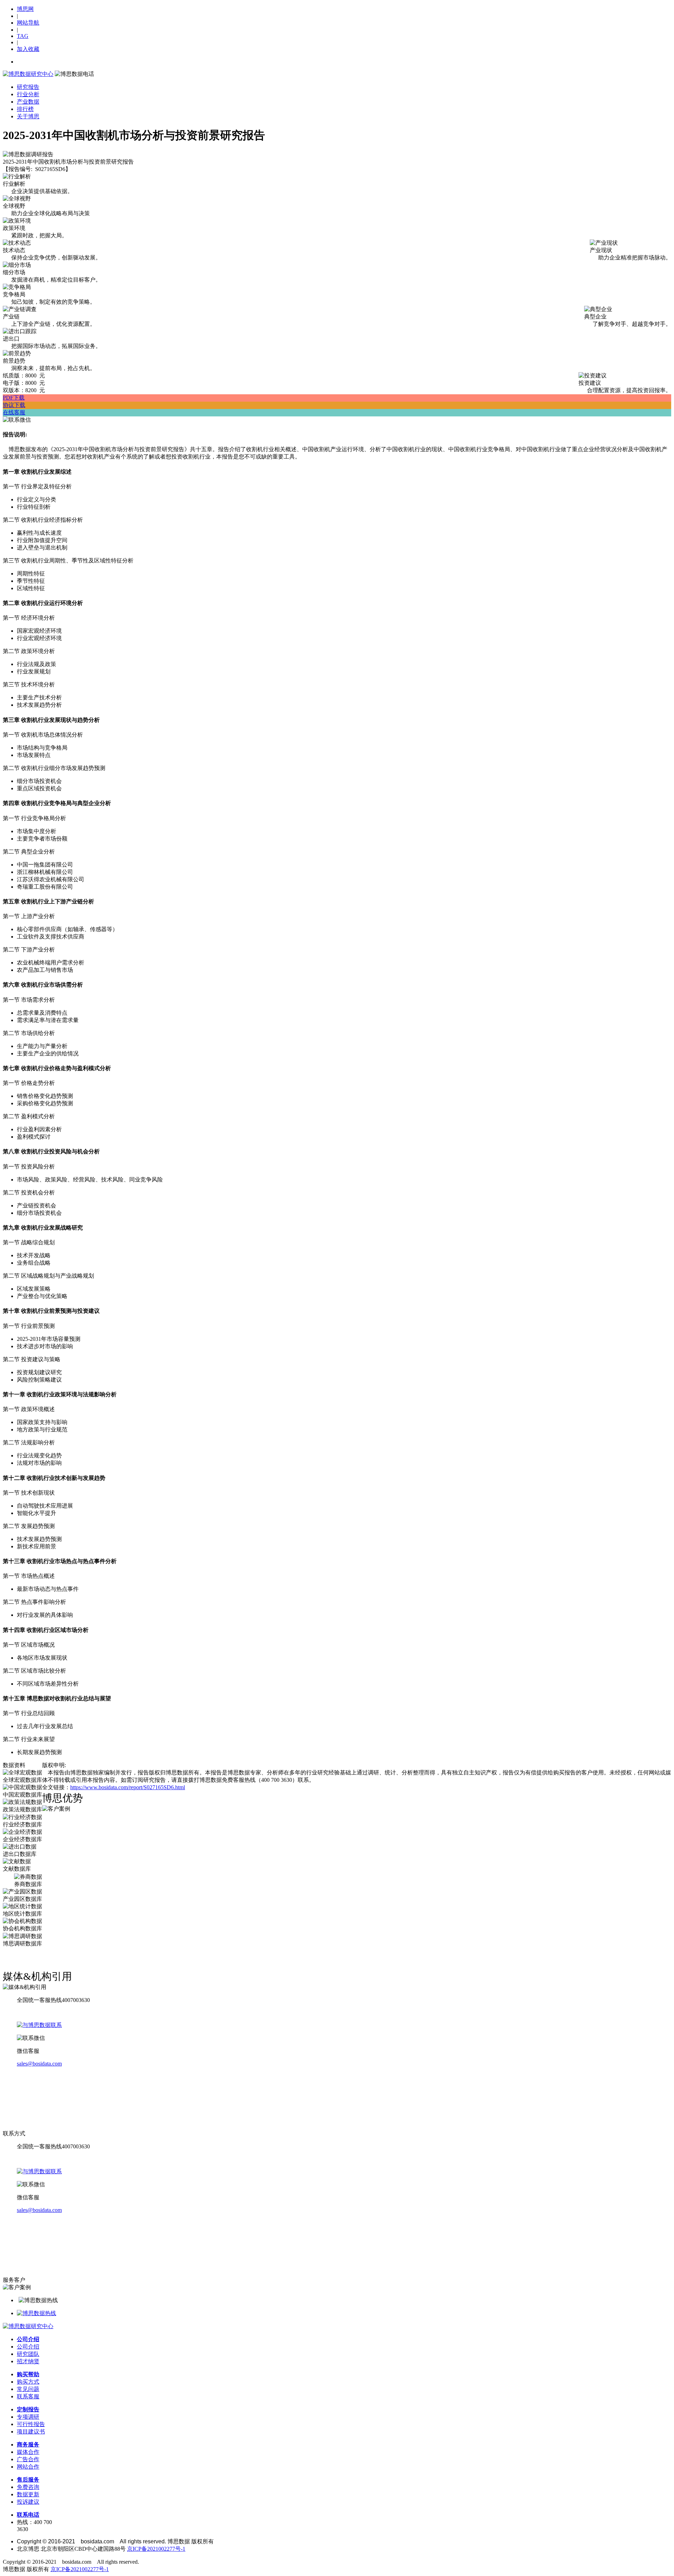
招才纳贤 (28, 2361)
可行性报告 (31, 2424)
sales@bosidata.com (39, 2064)
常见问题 (28, 2389)
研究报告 (28, 87)
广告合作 (28, 2459)
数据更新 (28, 2494)
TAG (23, 36)
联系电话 (28, 2515)
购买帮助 (28, 2374)
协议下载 (14, 405)
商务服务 (28, 2445)
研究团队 (28, 2354)
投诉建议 (28, 2502)
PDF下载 (14, 398)
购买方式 (28, 2382)
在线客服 (14, 412)
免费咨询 (28, 2487)
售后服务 (28, 2480)
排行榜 (25, 109)
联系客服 (28, 2396)
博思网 (25, 9)
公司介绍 (28, 2339)
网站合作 (28, 2467)
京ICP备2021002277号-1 (156, 2549)
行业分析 (28, 94)
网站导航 (28, 23)
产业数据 (28, 102)
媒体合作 (28, 2452)
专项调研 (28, 2417)
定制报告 (28, 2409)
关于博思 (28, 116)
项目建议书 (31, 2432)
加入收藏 (28, 49)
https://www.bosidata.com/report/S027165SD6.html (128, 1787)
